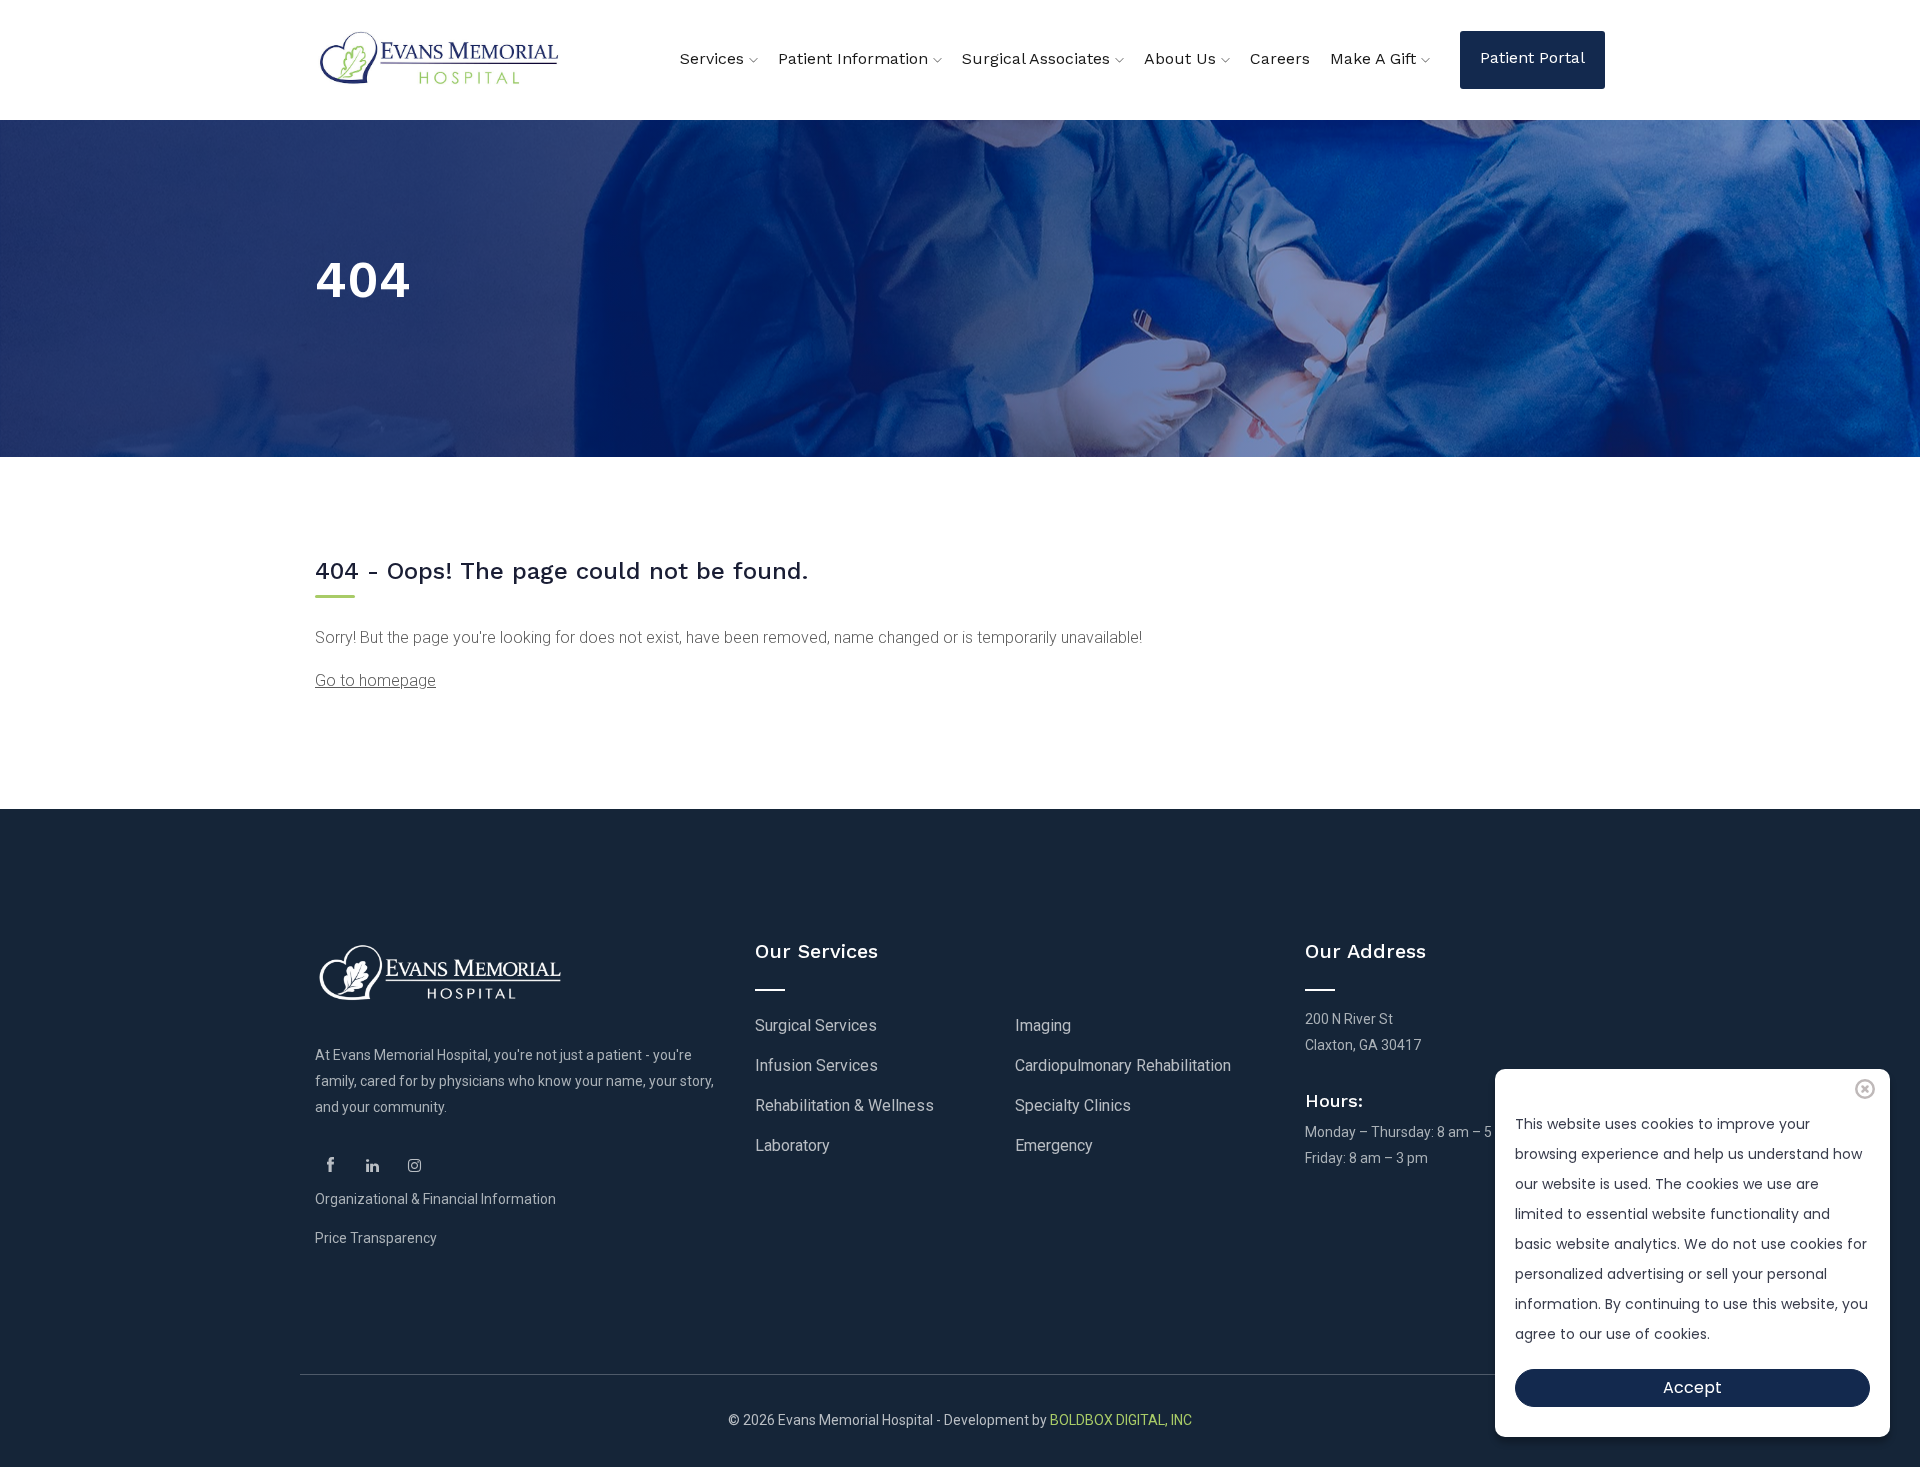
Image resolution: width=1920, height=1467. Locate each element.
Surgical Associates (1038, 58)
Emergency (1054, 1145)
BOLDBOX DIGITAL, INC (1121, 1420)
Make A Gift (1375, 58)
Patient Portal (1532, 57)
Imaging (1043, 1025)
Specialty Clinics (1073, 1105)
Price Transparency (376, 1238)
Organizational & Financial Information (435, 1199)
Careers (1280, 58)
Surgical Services (816, 1025)
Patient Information (855, 58)
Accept (1692, 1387)
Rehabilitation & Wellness (844, 1105)
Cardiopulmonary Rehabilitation (1123, 1065)
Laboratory (792, 1145)
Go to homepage (375, 680)
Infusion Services (816, 1065)
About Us (1182, 58)
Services (714, 58)
